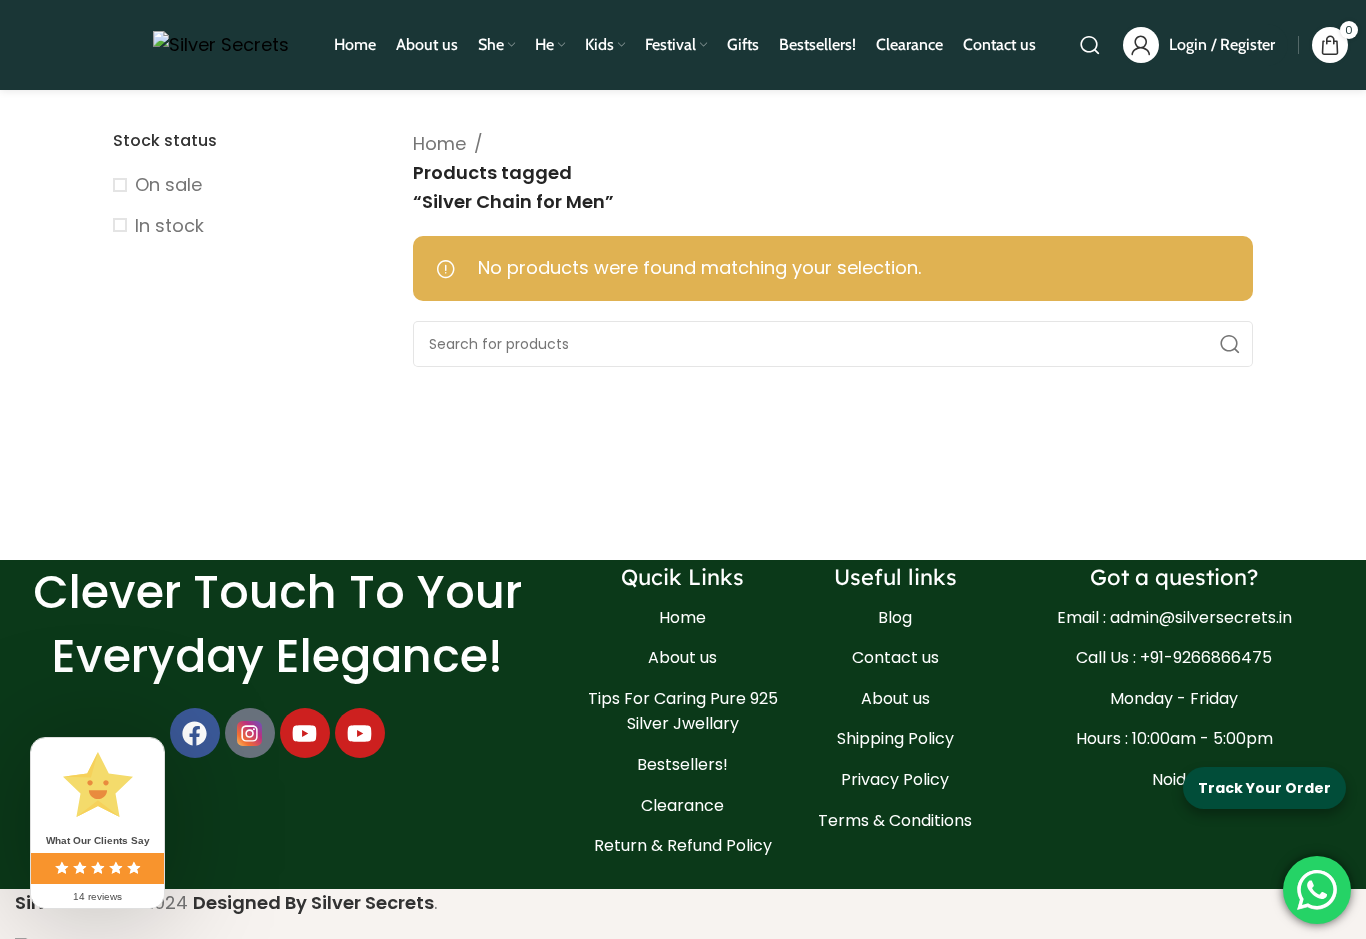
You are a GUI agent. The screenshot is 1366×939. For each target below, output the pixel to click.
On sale (168, 184)
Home (439, 143)
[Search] (1090, 45)
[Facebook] (195, 733)
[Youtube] (305, 733)
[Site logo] (221, 43)
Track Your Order (1264, 788)
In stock (169, 225)
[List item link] (683, 618)
